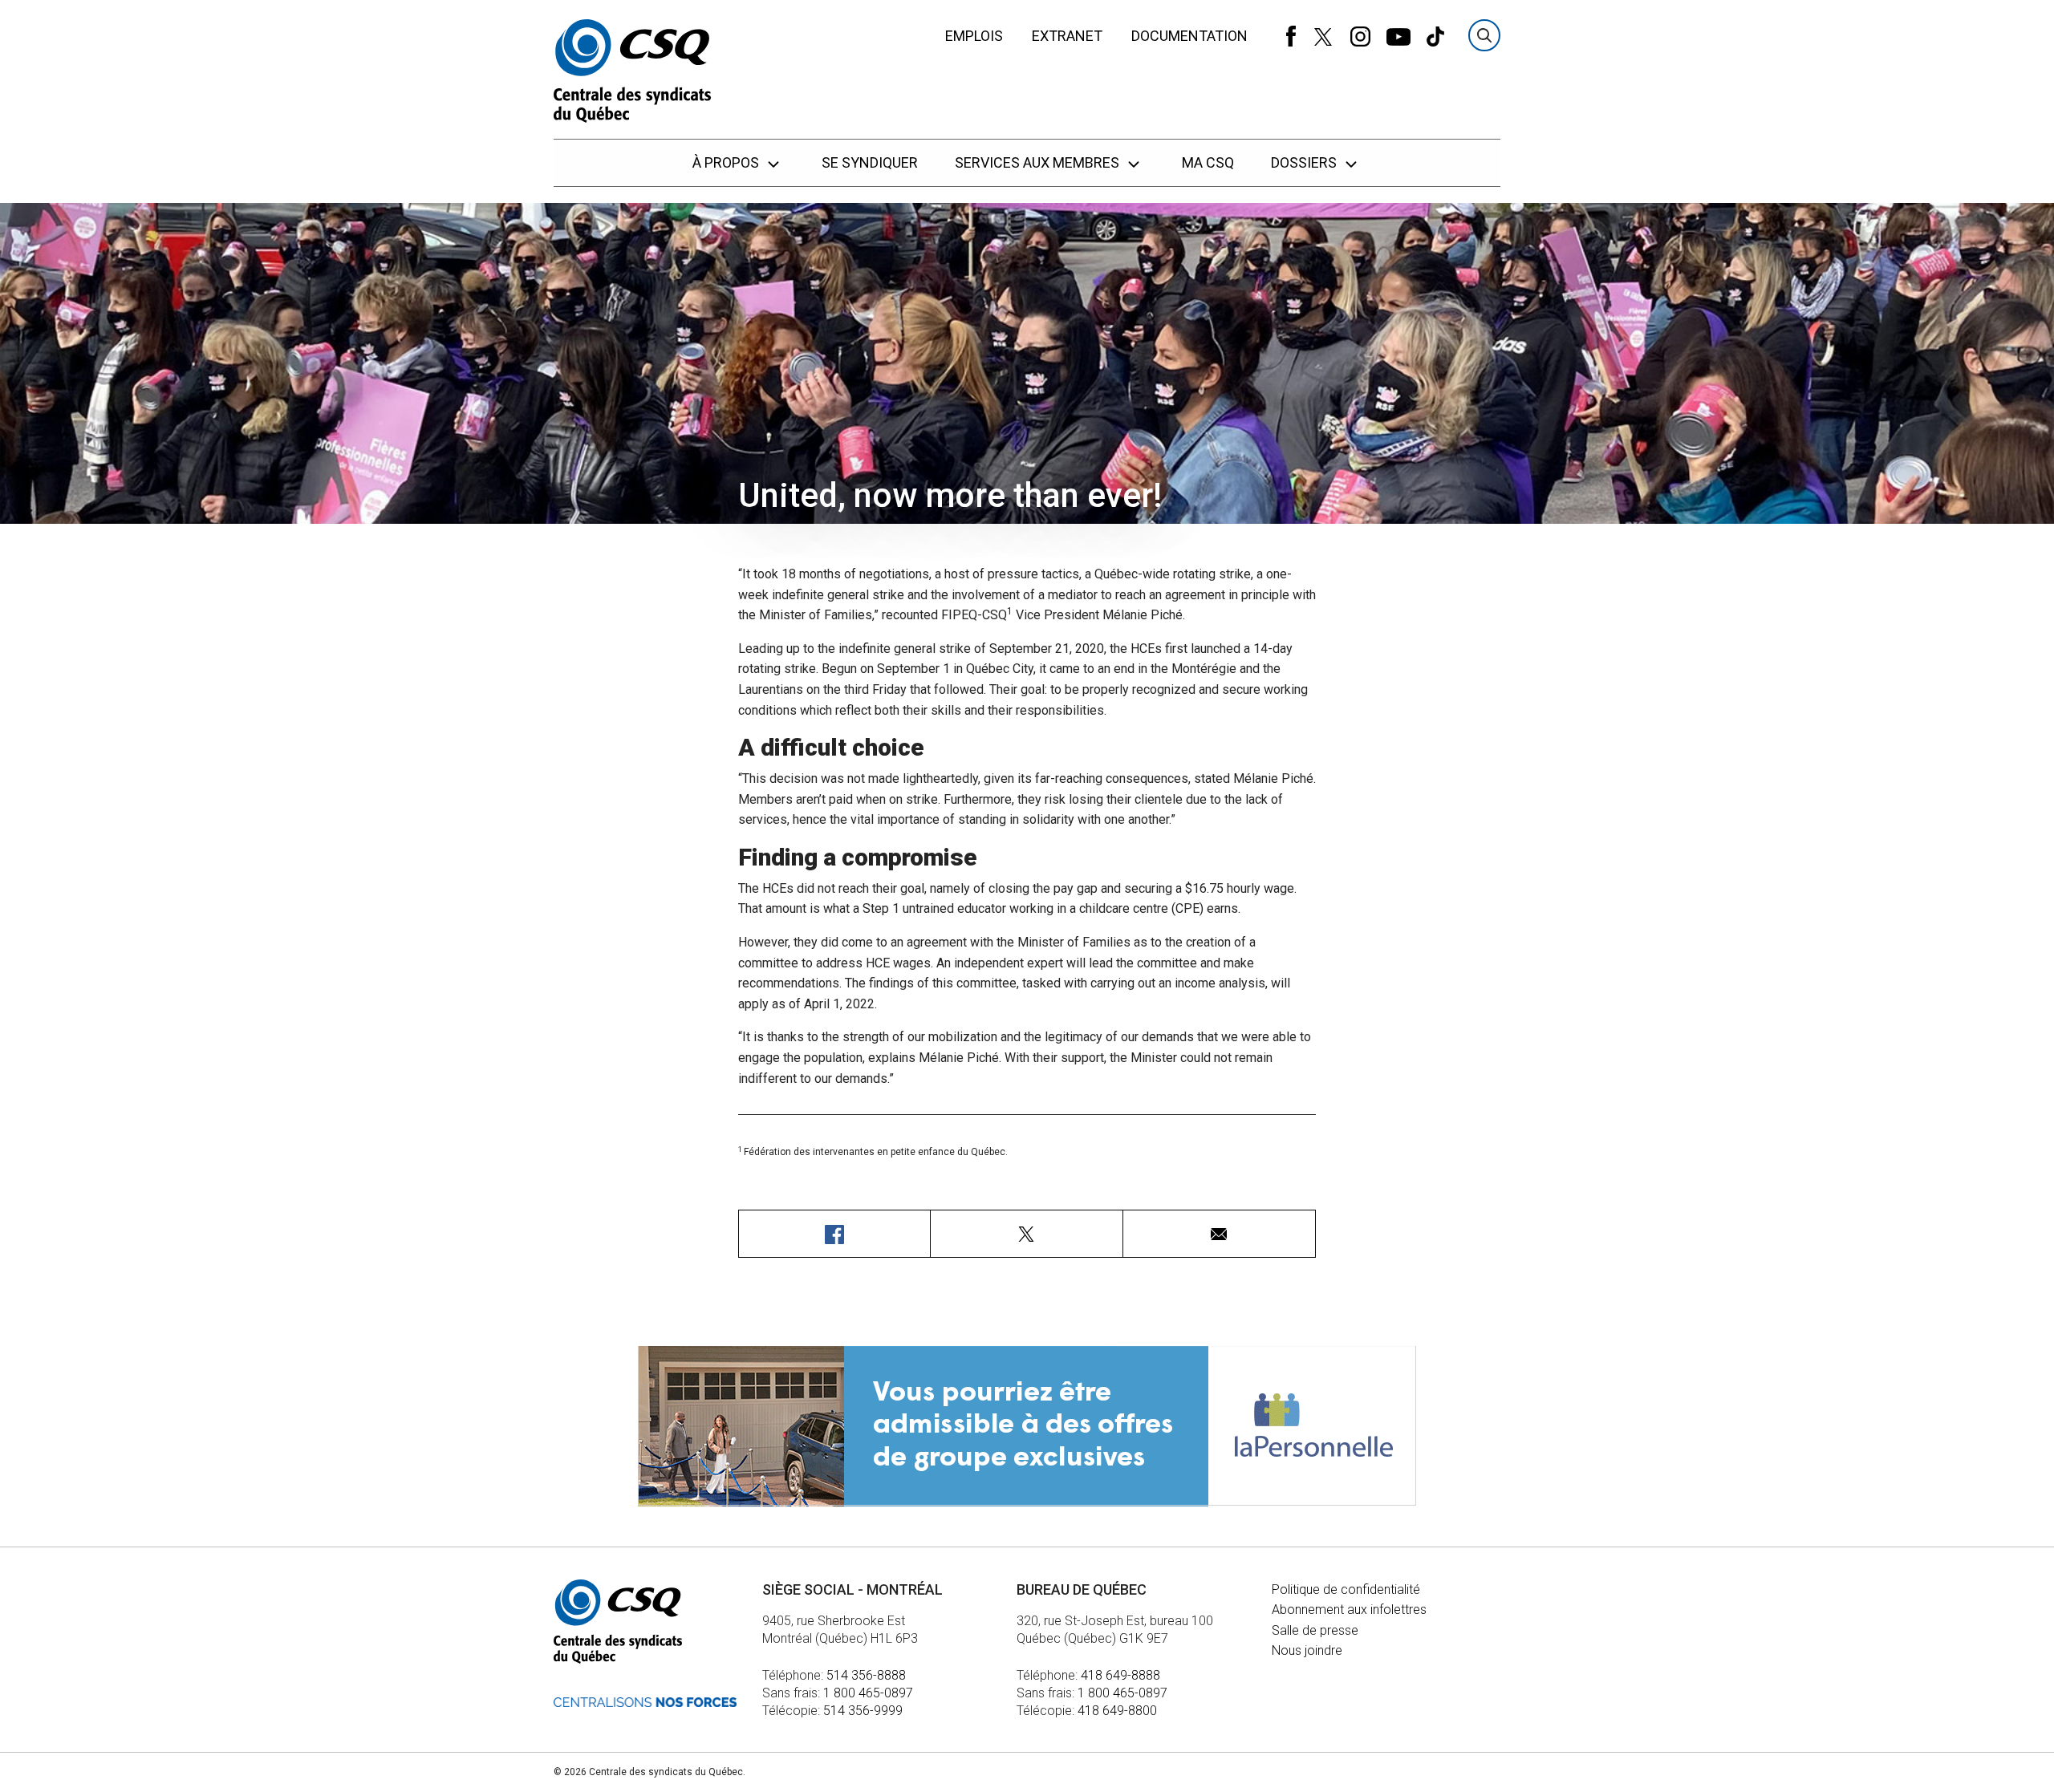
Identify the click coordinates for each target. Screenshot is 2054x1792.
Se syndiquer (870, 162)
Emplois (974, 36)
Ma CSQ (1208, 162)
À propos (727, 162)
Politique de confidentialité (1346, 1589)
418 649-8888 (1120, 1675)
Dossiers (1305, 162)
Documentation (1189, 36)
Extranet (1067, 36)
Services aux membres (1039, 162)
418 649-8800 (1117, 1711)
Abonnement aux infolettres (1349, 1610)
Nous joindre (1307, 1650)
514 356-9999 (863, 1711)
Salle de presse (1315, 1630)
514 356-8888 (866, 1675)
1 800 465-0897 (868, 1693)
